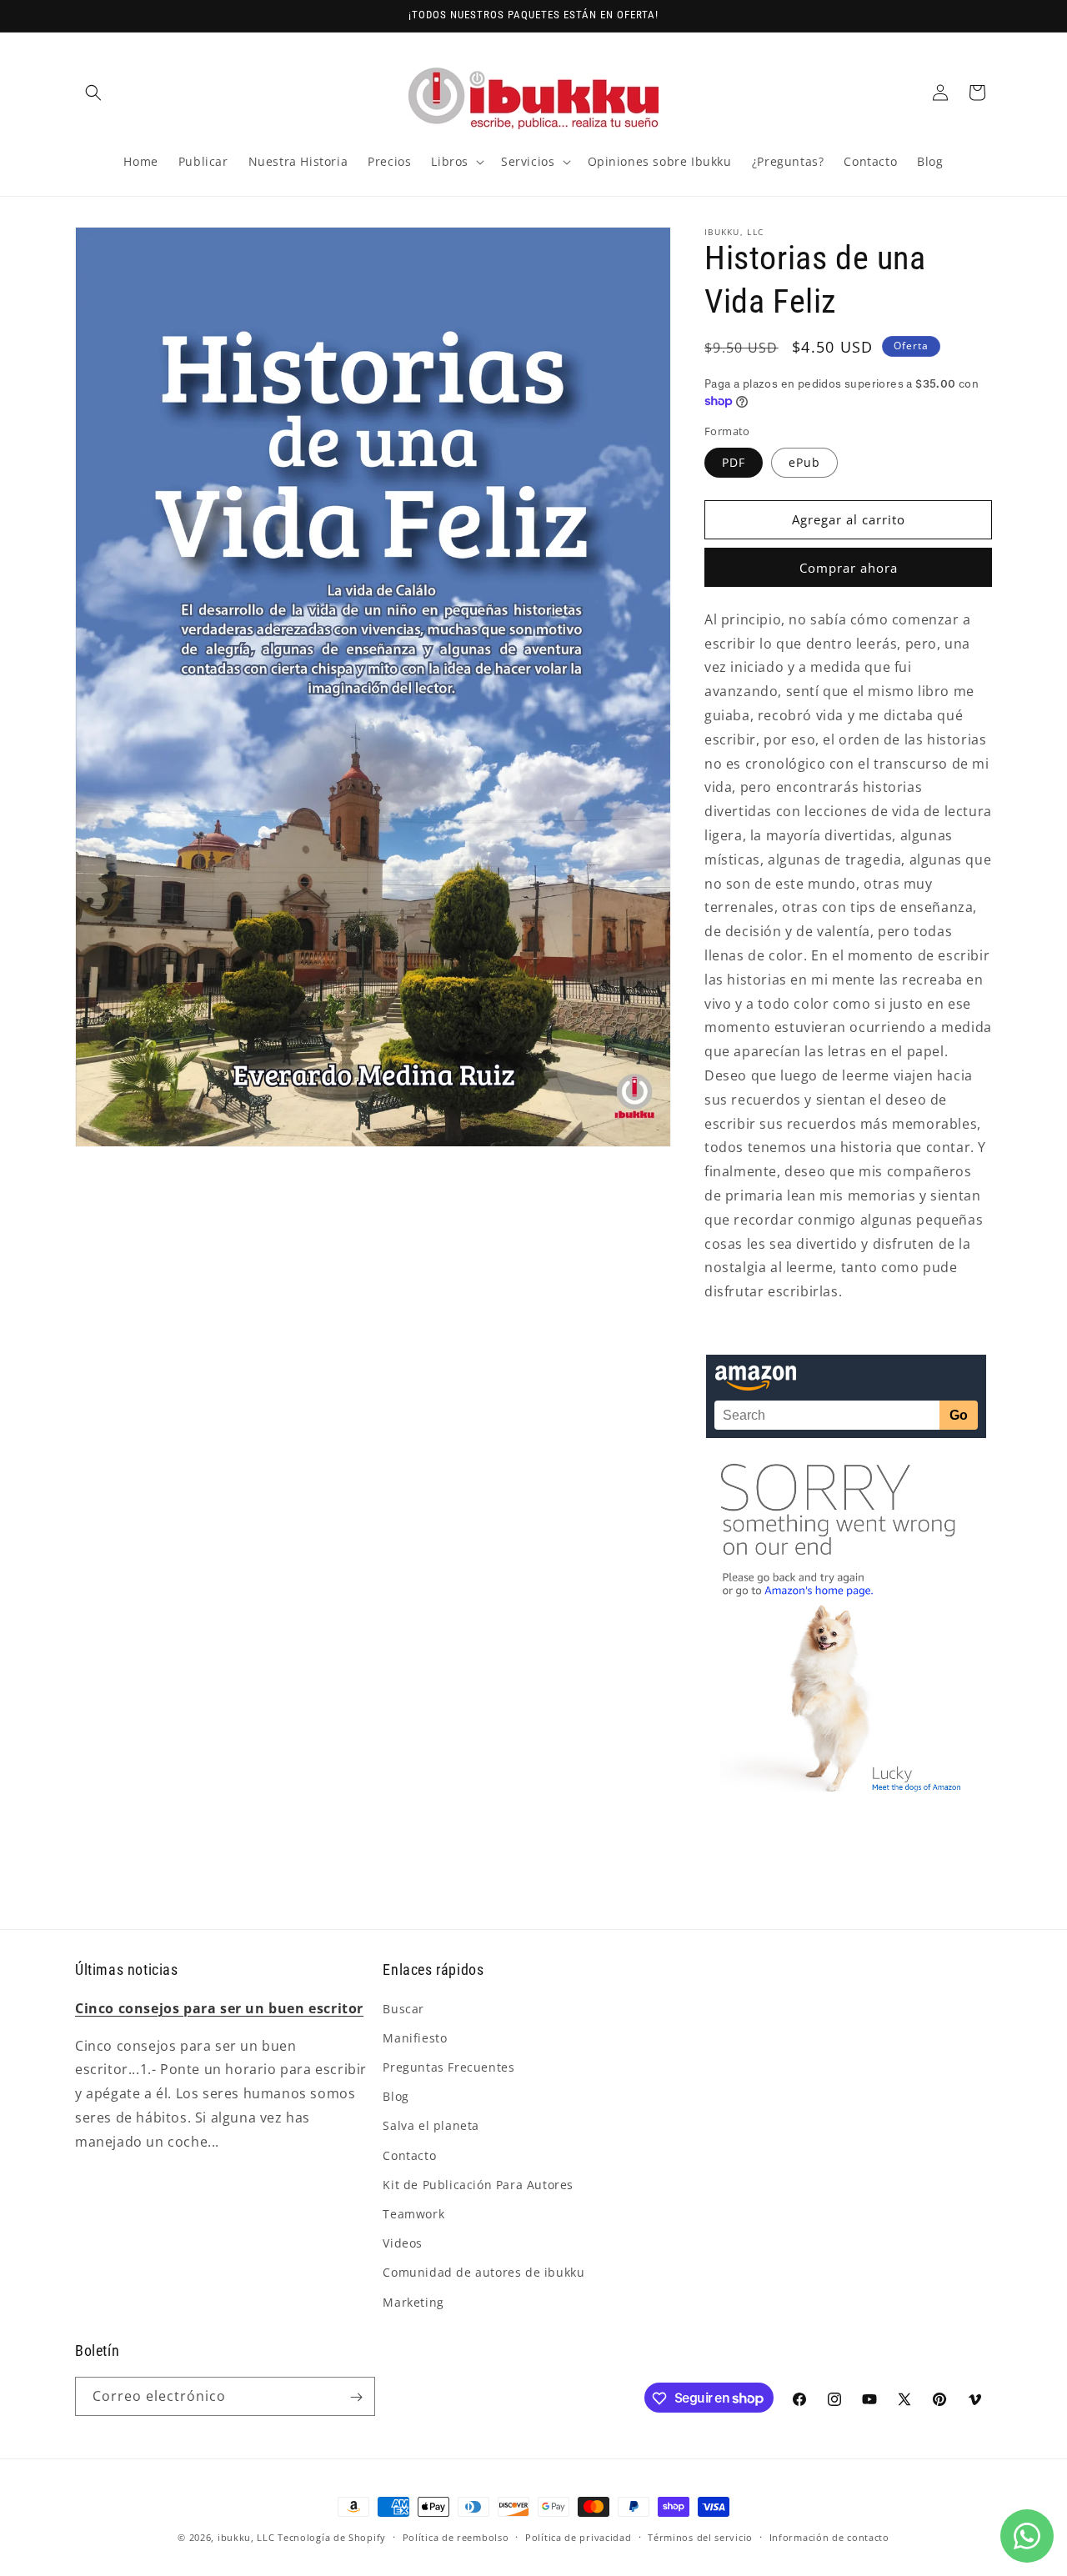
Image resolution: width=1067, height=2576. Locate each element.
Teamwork (413, 2213)
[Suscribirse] (356, 2397)
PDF (734, 462)
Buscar (403, 2008)
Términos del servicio (700, 2536)
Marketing (413, 2301)
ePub (804, 462)
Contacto (409, 2155)
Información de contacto (829, 2536)
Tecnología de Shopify (332, 2537)
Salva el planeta (431, 2125)
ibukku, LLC (246, 2537)
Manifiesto (415, 2037)
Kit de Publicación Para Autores (478, 2184)
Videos (403, 2243)
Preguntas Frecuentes (448, 2067)
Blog (396, 2096)
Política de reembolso (456, 2536)
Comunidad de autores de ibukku (483, 2272)
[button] (93, 93)
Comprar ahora (849, 568)
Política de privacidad (578, 2536)
